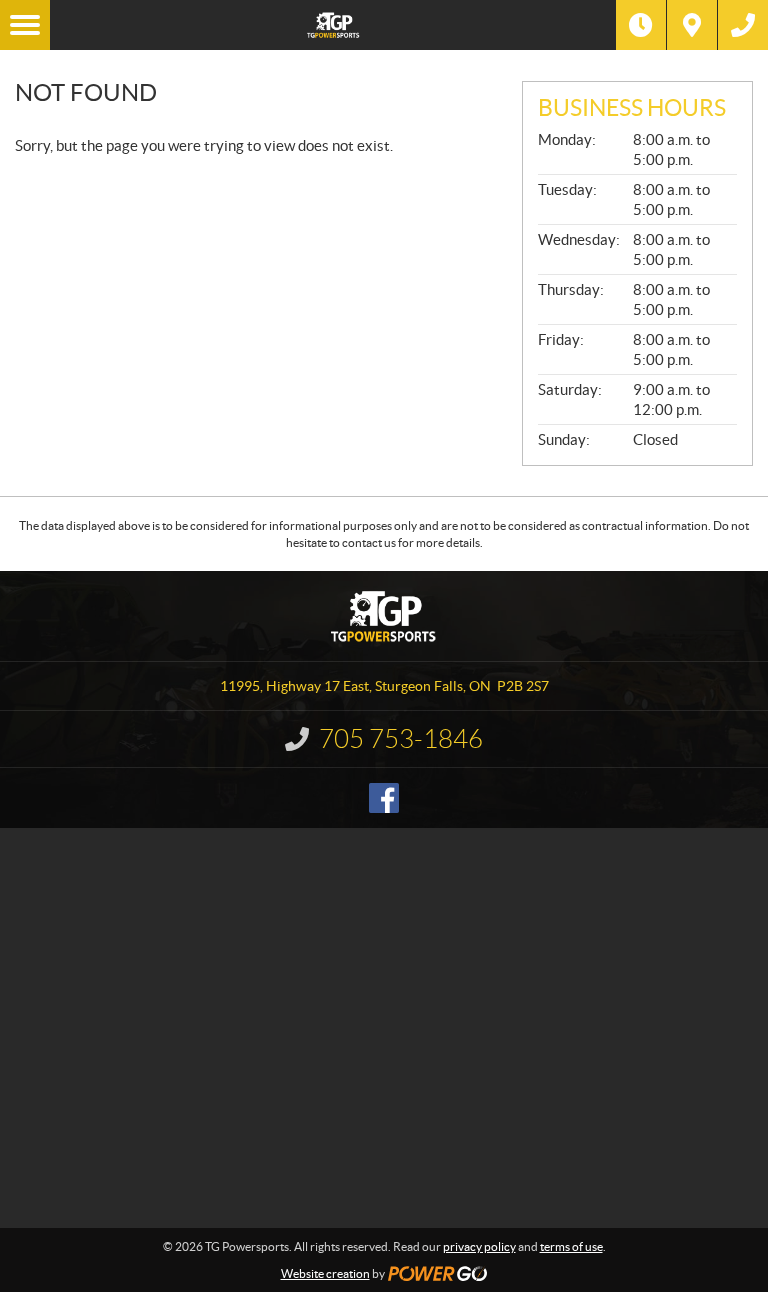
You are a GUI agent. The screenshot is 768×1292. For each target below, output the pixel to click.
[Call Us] (743, 25)
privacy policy (479, 1246)
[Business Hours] (641, 25)
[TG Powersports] (333, 25)
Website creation (325, 1273)
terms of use (571, 1246)
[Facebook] (384, 798)
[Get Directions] (692, 25)
